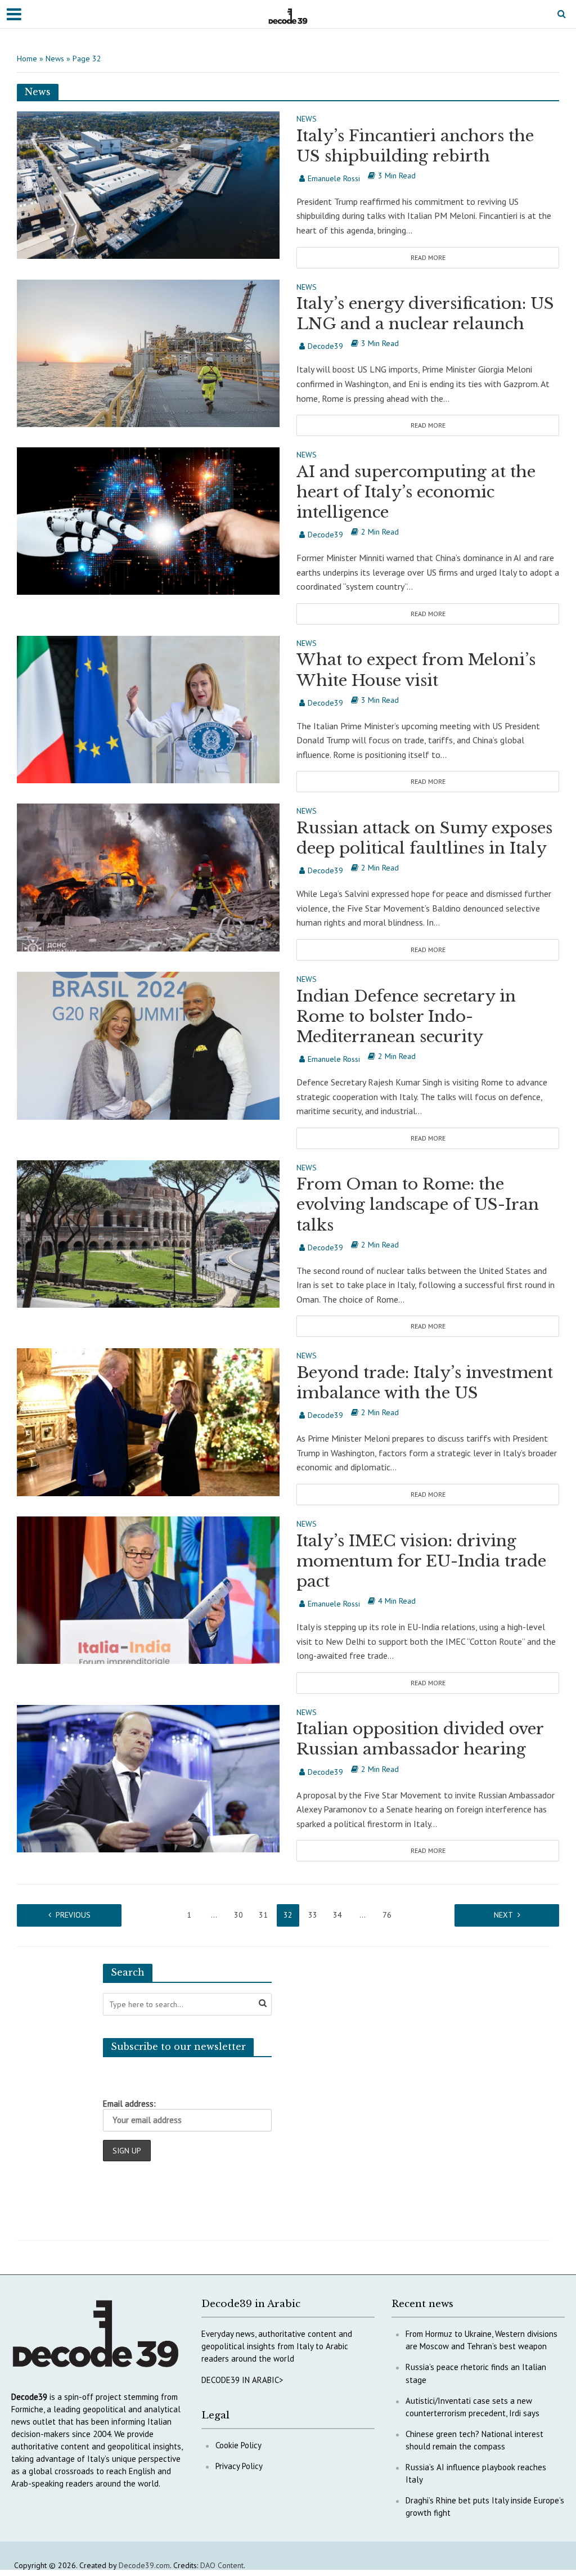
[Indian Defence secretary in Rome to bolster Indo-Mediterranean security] (148, 1044)
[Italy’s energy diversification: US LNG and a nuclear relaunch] (148, 352)
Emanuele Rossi (334, 178)
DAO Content (222, 2565)
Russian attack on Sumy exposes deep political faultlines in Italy (424, 838)
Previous (73, 1915)
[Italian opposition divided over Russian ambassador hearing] (148, 1778)
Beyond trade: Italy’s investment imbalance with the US (425, 1383)
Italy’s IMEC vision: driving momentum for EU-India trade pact (421, 1561)
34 (337, 1915)
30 (238, 1915)
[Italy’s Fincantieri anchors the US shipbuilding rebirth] (148, 184)
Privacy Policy (239, 2466)
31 (263, 1915)
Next (503, 1915)
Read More (428, 257)
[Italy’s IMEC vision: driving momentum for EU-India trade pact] (148, 1589)
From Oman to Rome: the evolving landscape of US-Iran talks (418, 1204)
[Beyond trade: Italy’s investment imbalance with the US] (148, 1421)
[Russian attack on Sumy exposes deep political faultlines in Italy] (148, 877)
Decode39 (325, 346)
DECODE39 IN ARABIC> (242, 2380)
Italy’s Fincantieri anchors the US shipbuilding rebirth (415, 146)
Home (27, 59)
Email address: (129, 2104)
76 (387, 1915)
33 (313, 1915)
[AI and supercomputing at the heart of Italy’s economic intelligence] (148, 520)
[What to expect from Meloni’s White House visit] (148, 708)
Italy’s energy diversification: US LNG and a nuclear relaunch (425, 314)
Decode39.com (144, 2565)
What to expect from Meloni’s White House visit (416, 670)
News (55, 59)
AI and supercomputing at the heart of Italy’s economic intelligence (416, 492)
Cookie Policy (238, 2445)
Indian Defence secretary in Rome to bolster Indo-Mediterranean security (406, 1017)
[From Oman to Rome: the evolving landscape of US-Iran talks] (148, 1233)
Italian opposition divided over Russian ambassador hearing (420, 1739)
